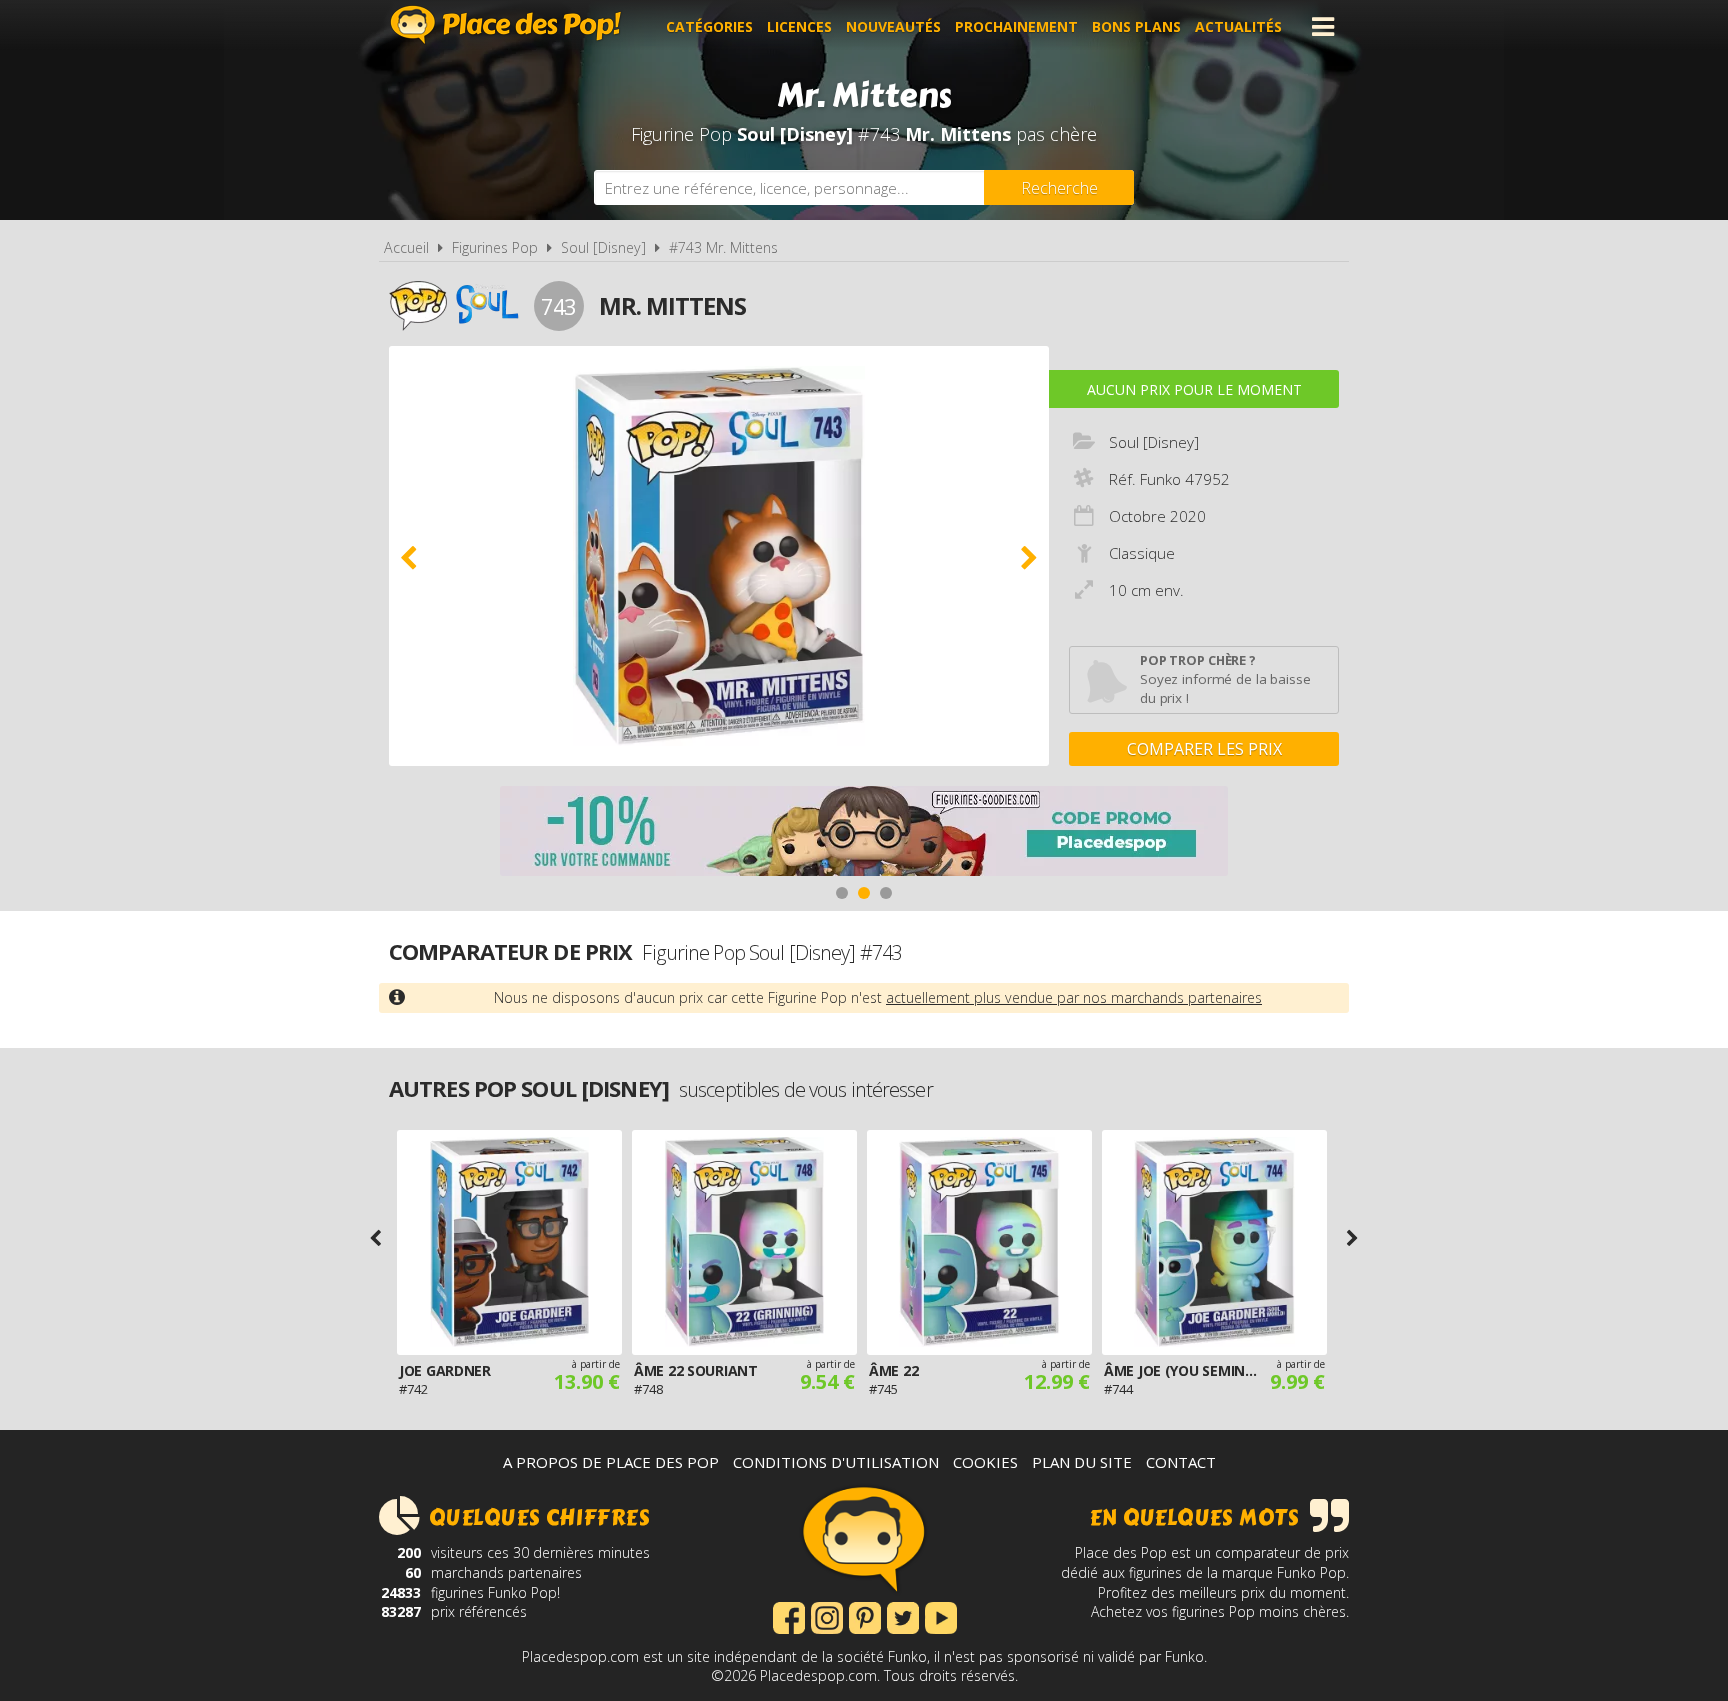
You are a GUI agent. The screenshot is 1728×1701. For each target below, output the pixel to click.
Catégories (709, 26)
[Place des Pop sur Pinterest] (865, 1616)
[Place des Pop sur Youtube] (941, 1616)
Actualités (1238, 26)
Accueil (406, 247)
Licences (799, 26)
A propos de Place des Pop (611, 1462)
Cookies (985, 1462)
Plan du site (1082, 1462)
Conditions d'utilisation (836, 1462)
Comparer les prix (1204, 749)
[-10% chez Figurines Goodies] (864, 833)
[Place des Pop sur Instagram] (827, 1616)
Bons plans (1136, 26)
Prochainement (1016, 26)
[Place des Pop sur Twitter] (903, 1616)
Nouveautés (893, 26)
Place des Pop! (506, 24)
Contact (1181, 1462)
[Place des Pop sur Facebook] (789, 1616)
